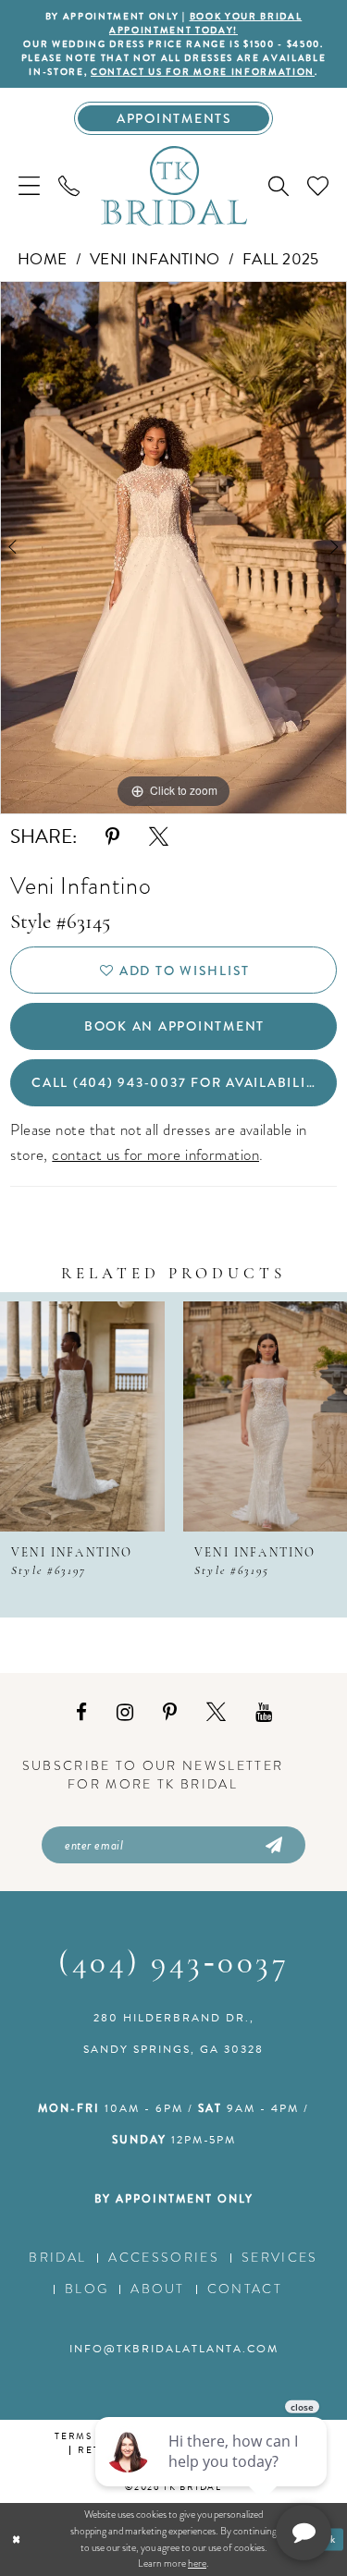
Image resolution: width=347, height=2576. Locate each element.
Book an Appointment (174, 1026)
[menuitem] (29, 185)
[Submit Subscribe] (273, 1845)
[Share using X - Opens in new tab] (159, 837)
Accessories (164, 2258)
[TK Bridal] (174, 185)
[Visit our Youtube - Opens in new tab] (264, 1713)
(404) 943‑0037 (173, 1965)
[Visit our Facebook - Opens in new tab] (81, 1713)
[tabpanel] (173, 548)
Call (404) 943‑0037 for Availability (177, 1082)
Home (43, 259)
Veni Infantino (155, 259)
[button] (29, 185)
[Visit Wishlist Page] (318, 185)
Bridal (57, 2258)
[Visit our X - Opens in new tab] (216, 1713)
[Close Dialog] (16, 2539)
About (158, 2289)
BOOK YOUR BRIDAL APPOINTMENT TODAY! (205, 23)
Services (280, 2258)
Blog (87, 2289)
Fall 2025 (281, 259)
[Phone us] (69, 185)
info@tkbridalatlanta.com (174, 2349)
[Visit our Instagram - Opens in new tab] (125, 1713)
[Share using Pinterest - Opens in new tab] (112, 837)
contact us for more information (203, 72)
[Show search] (279, 186)
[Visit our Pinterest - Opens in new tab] (170, 1713)
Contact (245, 2289)
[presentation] (82, 1416)
